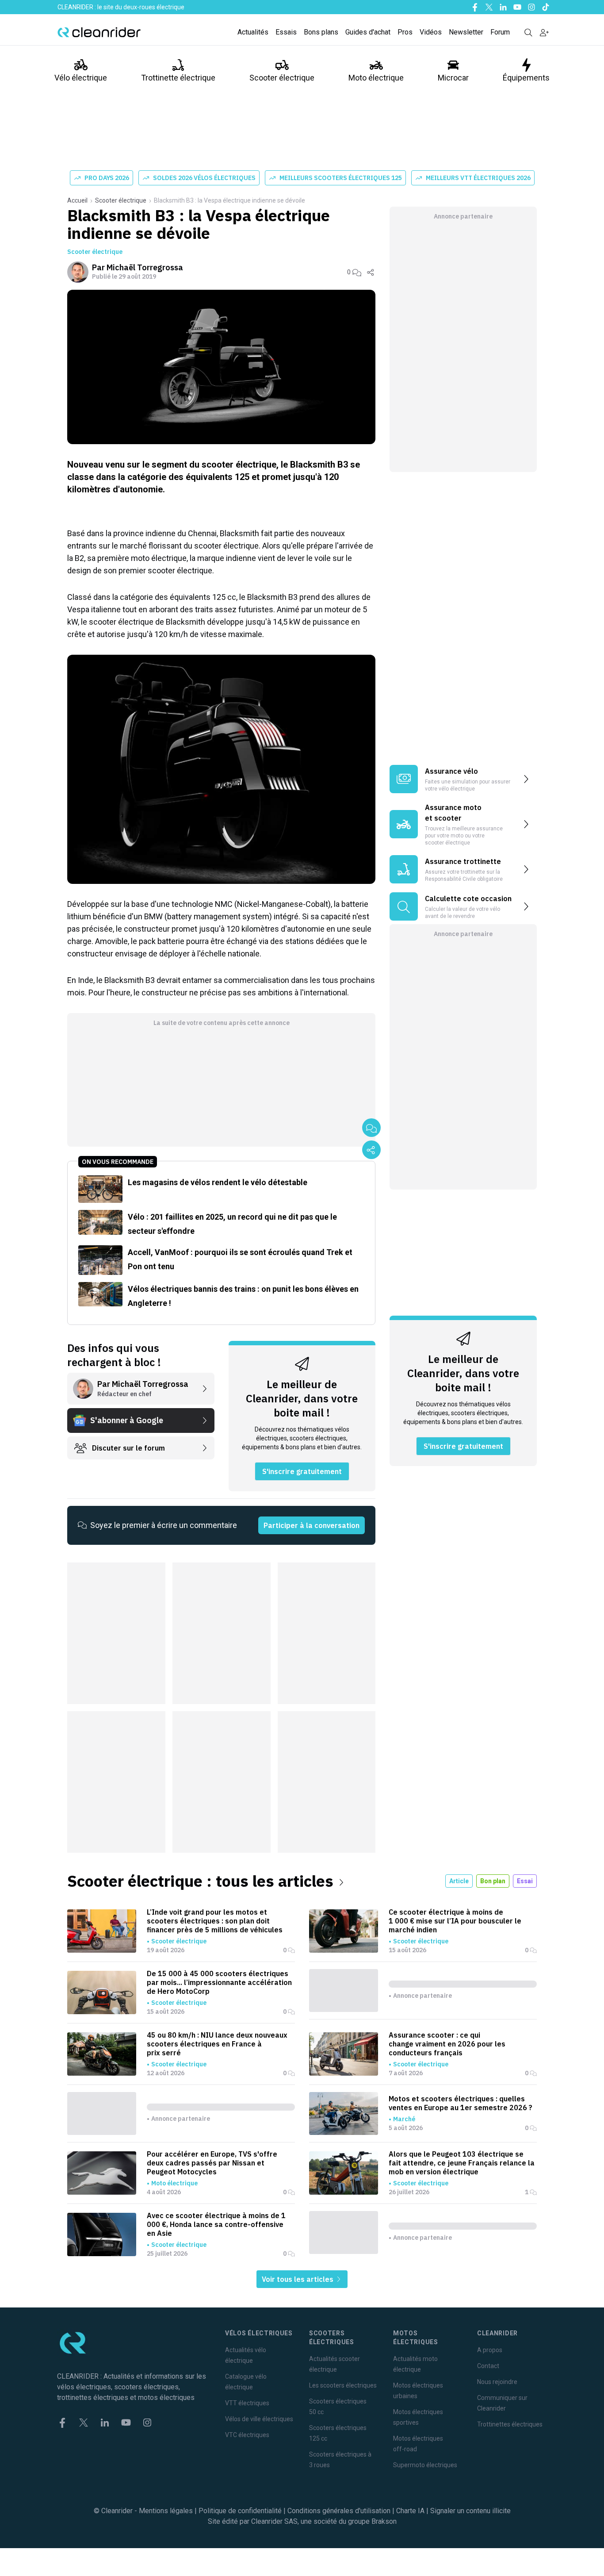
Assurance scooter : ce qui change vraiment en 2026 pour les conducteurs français (447, 2044)
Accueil (77, 200)
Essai (525, 1881)
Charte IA (410, 2511)
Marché (404, 2119)
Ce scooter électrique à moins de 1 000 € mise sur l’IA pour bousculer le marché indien (455, 1921)
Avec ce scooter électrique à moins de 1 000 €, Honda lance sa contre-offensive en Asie (216, 2224)
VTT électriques (247, 2403)
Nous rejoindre (497, 2382)
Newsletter (466, 32)
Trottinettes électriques (510, 2424)
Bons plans (321, 32)
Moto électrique (376, 78)
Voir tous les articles (298, 2279)
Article (459, 1881)
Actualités (253, 32)
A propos (490, 2350)
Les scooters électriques (343, 2385)
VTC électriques (247, 2435)
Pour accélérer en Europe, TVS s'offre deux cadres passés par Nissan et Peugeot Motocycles (212, 2163)
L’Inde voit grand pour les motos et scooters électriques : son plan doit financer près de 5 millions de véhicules (215, 1921)
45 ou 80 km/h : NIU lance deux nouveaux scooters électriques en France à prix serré (217, 2044)
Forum (500, 32)
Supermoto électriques (425, 2465)
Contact (488, 2366)
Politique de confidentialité (240, 2511)
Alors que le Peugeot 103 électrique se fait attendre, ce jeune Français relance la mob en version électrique (462, 2163)
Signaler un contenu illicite (470, 2511)
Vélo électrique (81, 78)
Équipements (526, 78)
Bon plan (493, 1881)
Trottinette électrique (178, 78)
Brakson (384, 2521)
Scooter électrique (282, 78)
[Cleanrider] (99, 32)
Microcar (453, 78)
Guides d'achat (368, 32)
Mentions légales (166, 2511)
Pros (405, 32)
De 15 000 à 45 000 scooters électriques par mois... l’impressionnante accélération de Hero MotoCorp (219, 1982)
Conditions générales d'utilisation (339, 2511)
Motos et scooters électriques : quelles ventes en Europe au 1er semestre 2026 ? (461, 2103)
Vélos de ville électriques (259, 2419)
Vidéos (431, 32)
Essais (286, 32)
